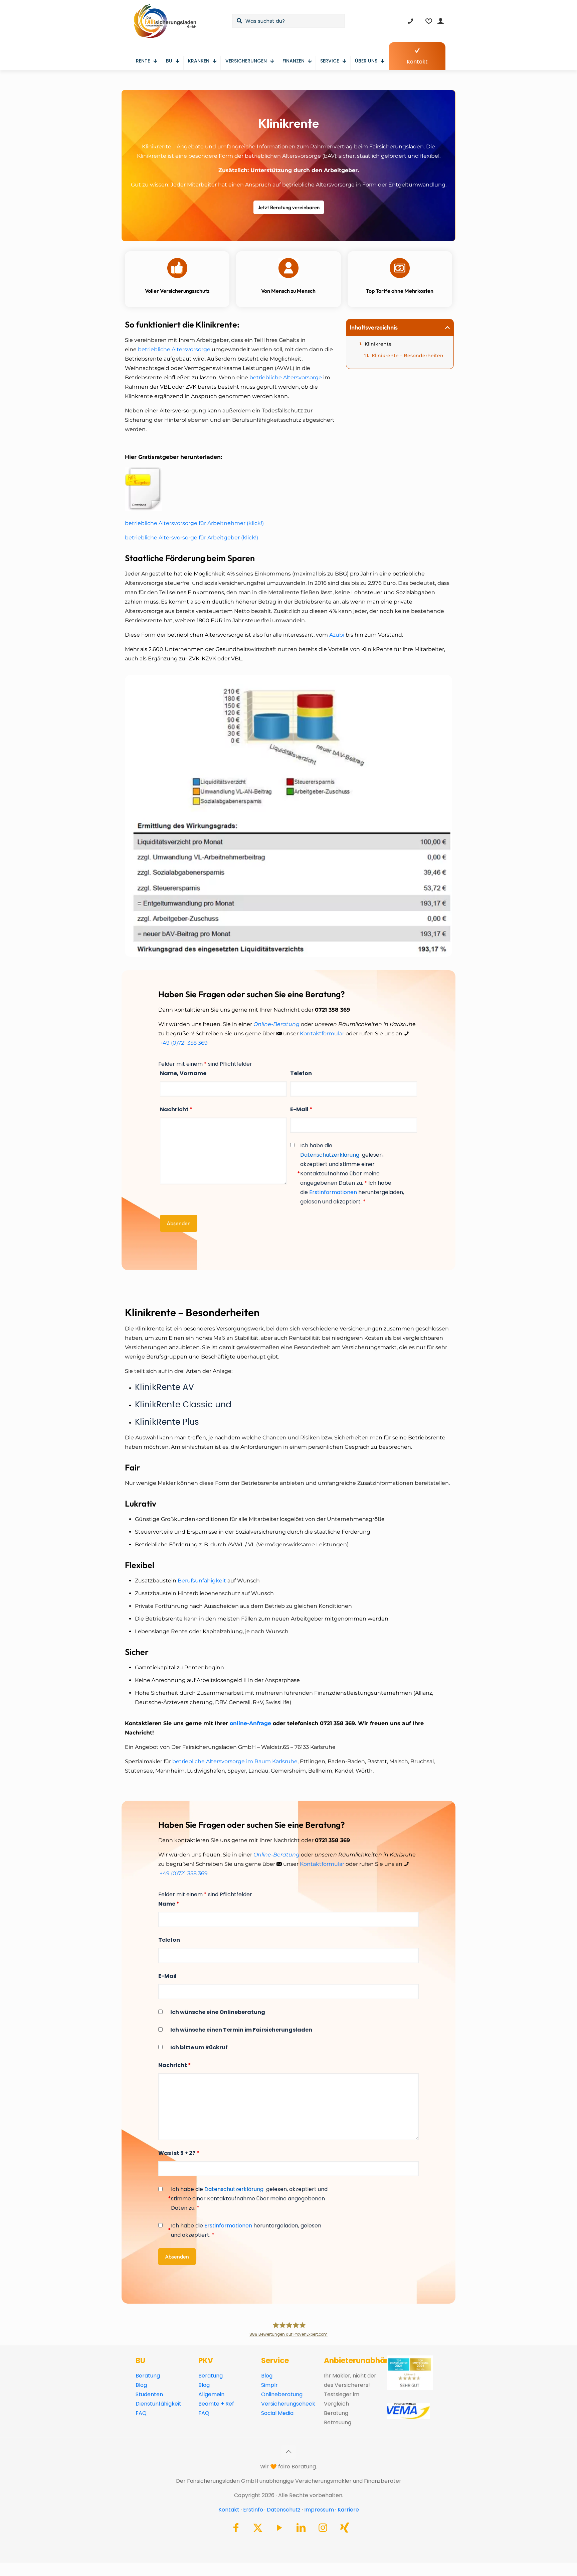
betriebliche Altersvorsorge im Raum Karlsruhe (235, 1761)
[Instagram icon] (323, 2529)
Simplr (269, 2385)
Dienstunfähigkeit (158, 2404)
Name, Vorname (183, 1073)
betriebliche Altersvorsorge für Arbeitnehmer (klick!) (194, 523)
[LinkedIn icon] (301, 2529)
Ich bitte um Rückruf (199, 2047)
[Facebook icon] (236, 2529)
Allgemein (211, 2394)
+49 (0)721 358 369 (184, 1043)
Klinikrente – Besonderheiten (408, 356)
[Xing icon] (345, 2529)
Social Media (277, 2413)
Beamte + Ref (216, 2404)
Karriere (348, 2510)
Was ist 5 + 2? (179, 2153)
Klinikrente (378, 344)
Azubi (337, 635)
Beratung (148, 2376)
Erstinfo (253, 2510)
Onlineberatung (282, 2394)
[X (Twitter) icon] (258, 2529)
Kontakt (229, 2510)
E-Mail (301, 1109)
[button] (447, 328)
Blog (141, 2385)
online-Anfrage (250, 1723)
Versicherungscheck (288, 2404)
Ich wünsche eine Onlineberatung (218, 2012)
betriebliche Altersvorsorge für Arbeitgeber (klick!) (191, 538)
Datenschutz (284, 2510)
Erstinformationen (333, 1192)
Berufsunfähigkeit (202, 1581)
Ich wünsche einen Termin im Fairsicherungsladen (241, 2030)
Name (169, 1904)
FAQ (141, 2413)
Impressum (319, 2510)
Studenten (149, 2394)
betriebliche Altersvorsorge (175, 349)
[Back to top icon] (288, 2452)
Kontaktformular (322, 1034)
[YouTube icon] (279, 2529)
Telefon (301, 1073)
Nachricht (176, 1109)
